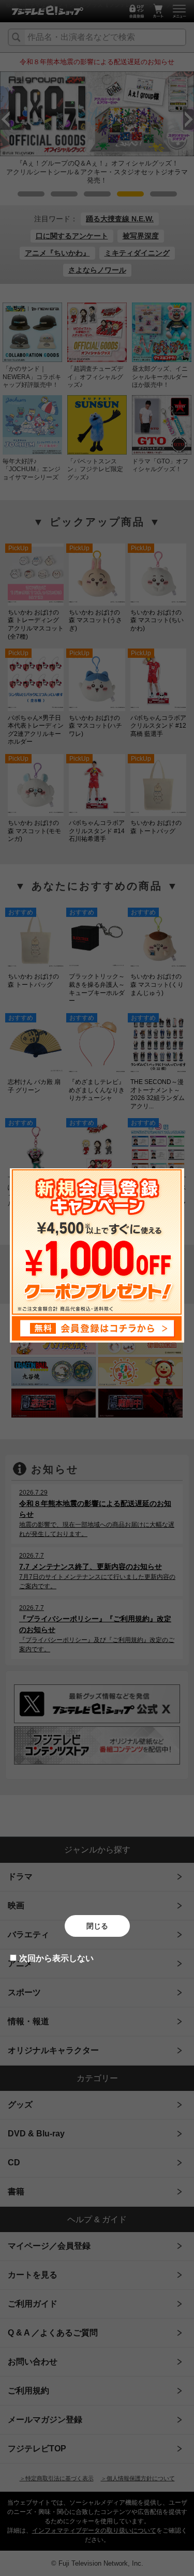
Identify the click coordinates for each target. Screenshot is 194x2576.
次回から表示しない (56, 1958)
